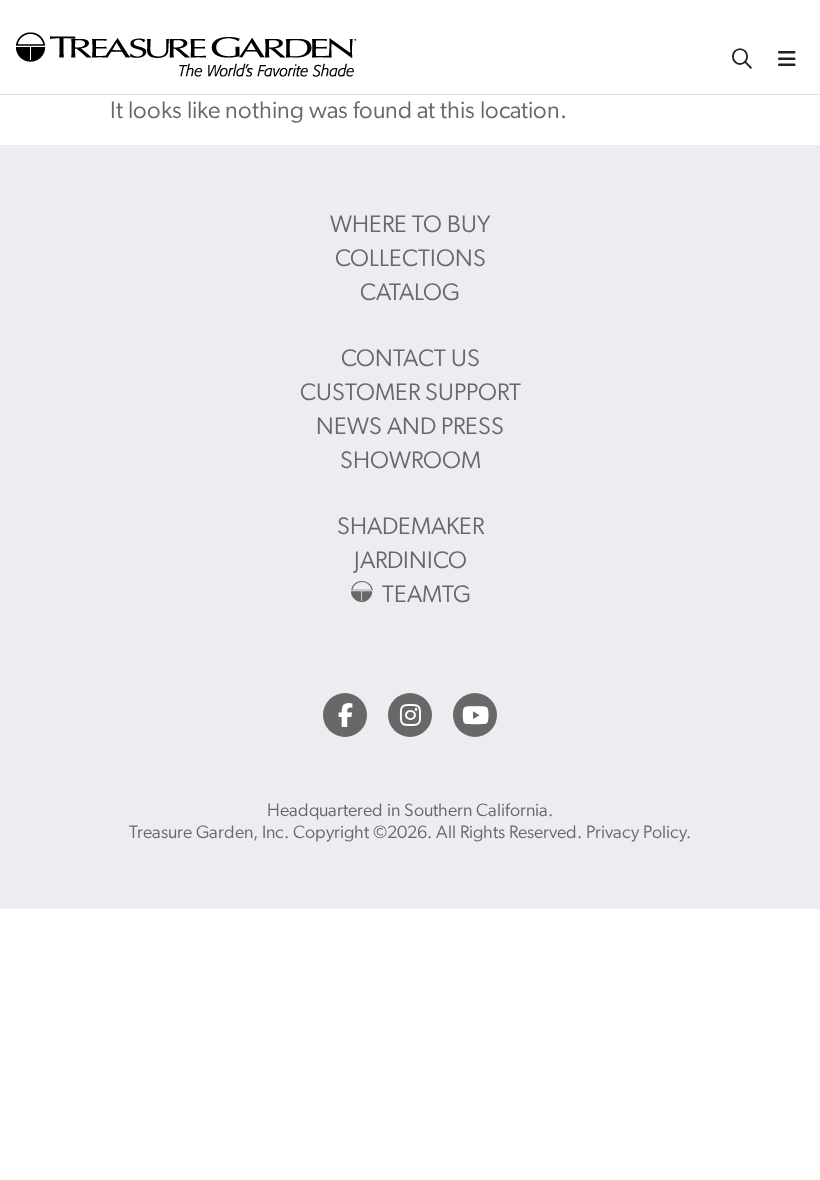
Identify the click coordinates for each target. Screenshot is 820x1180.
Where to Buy (410, 226)
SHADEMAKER (410, 528)
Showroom (410, 462)
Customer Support (410, 394)
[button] (787, 59)
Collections (410, 260)
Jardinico (410, 562)
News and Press (410, 428)
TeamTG (426, 596)
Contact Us (410, 360)
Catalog (410, 294)
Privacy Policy (636, 834)
